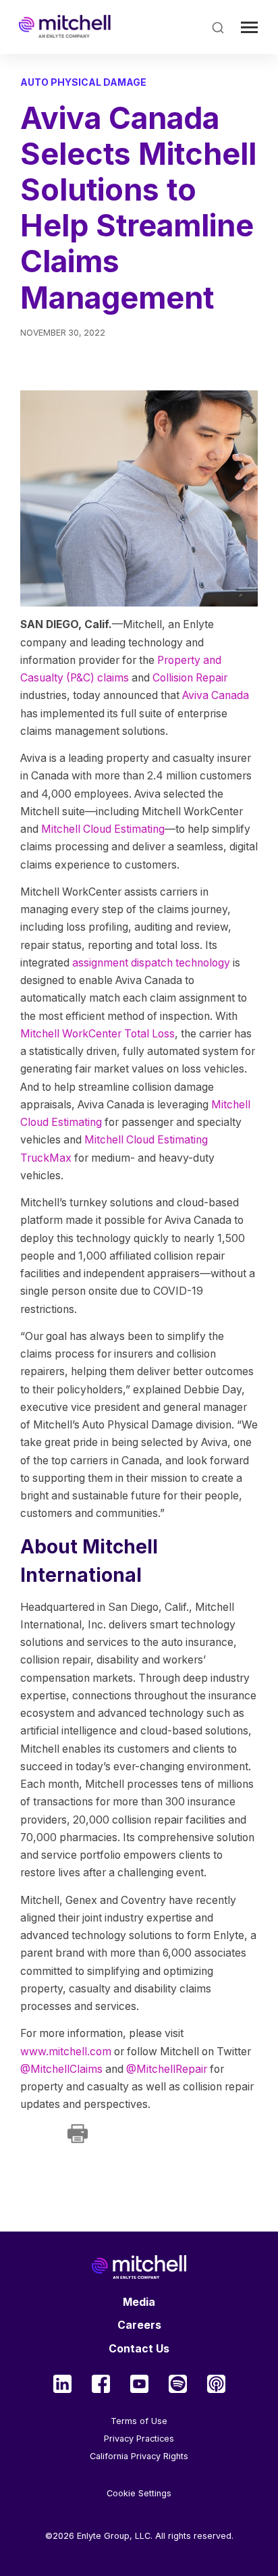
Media (139, 2302)
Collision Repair (190, 678)
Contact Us (139, 2349)
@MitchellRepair (167, 2069)
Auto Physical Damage (83, 82)
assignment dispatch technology (151, 963)
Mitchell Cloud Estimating (103, 829)
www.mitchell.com (66, 2052)
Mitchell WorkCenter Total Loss (98, 1034)
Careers (139, 2325)
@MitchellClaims (61, 2069)
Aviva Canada (216, 695)
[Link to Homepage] (65, 27)
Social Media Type (62, 2384)
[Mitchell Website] (139, 2267)
